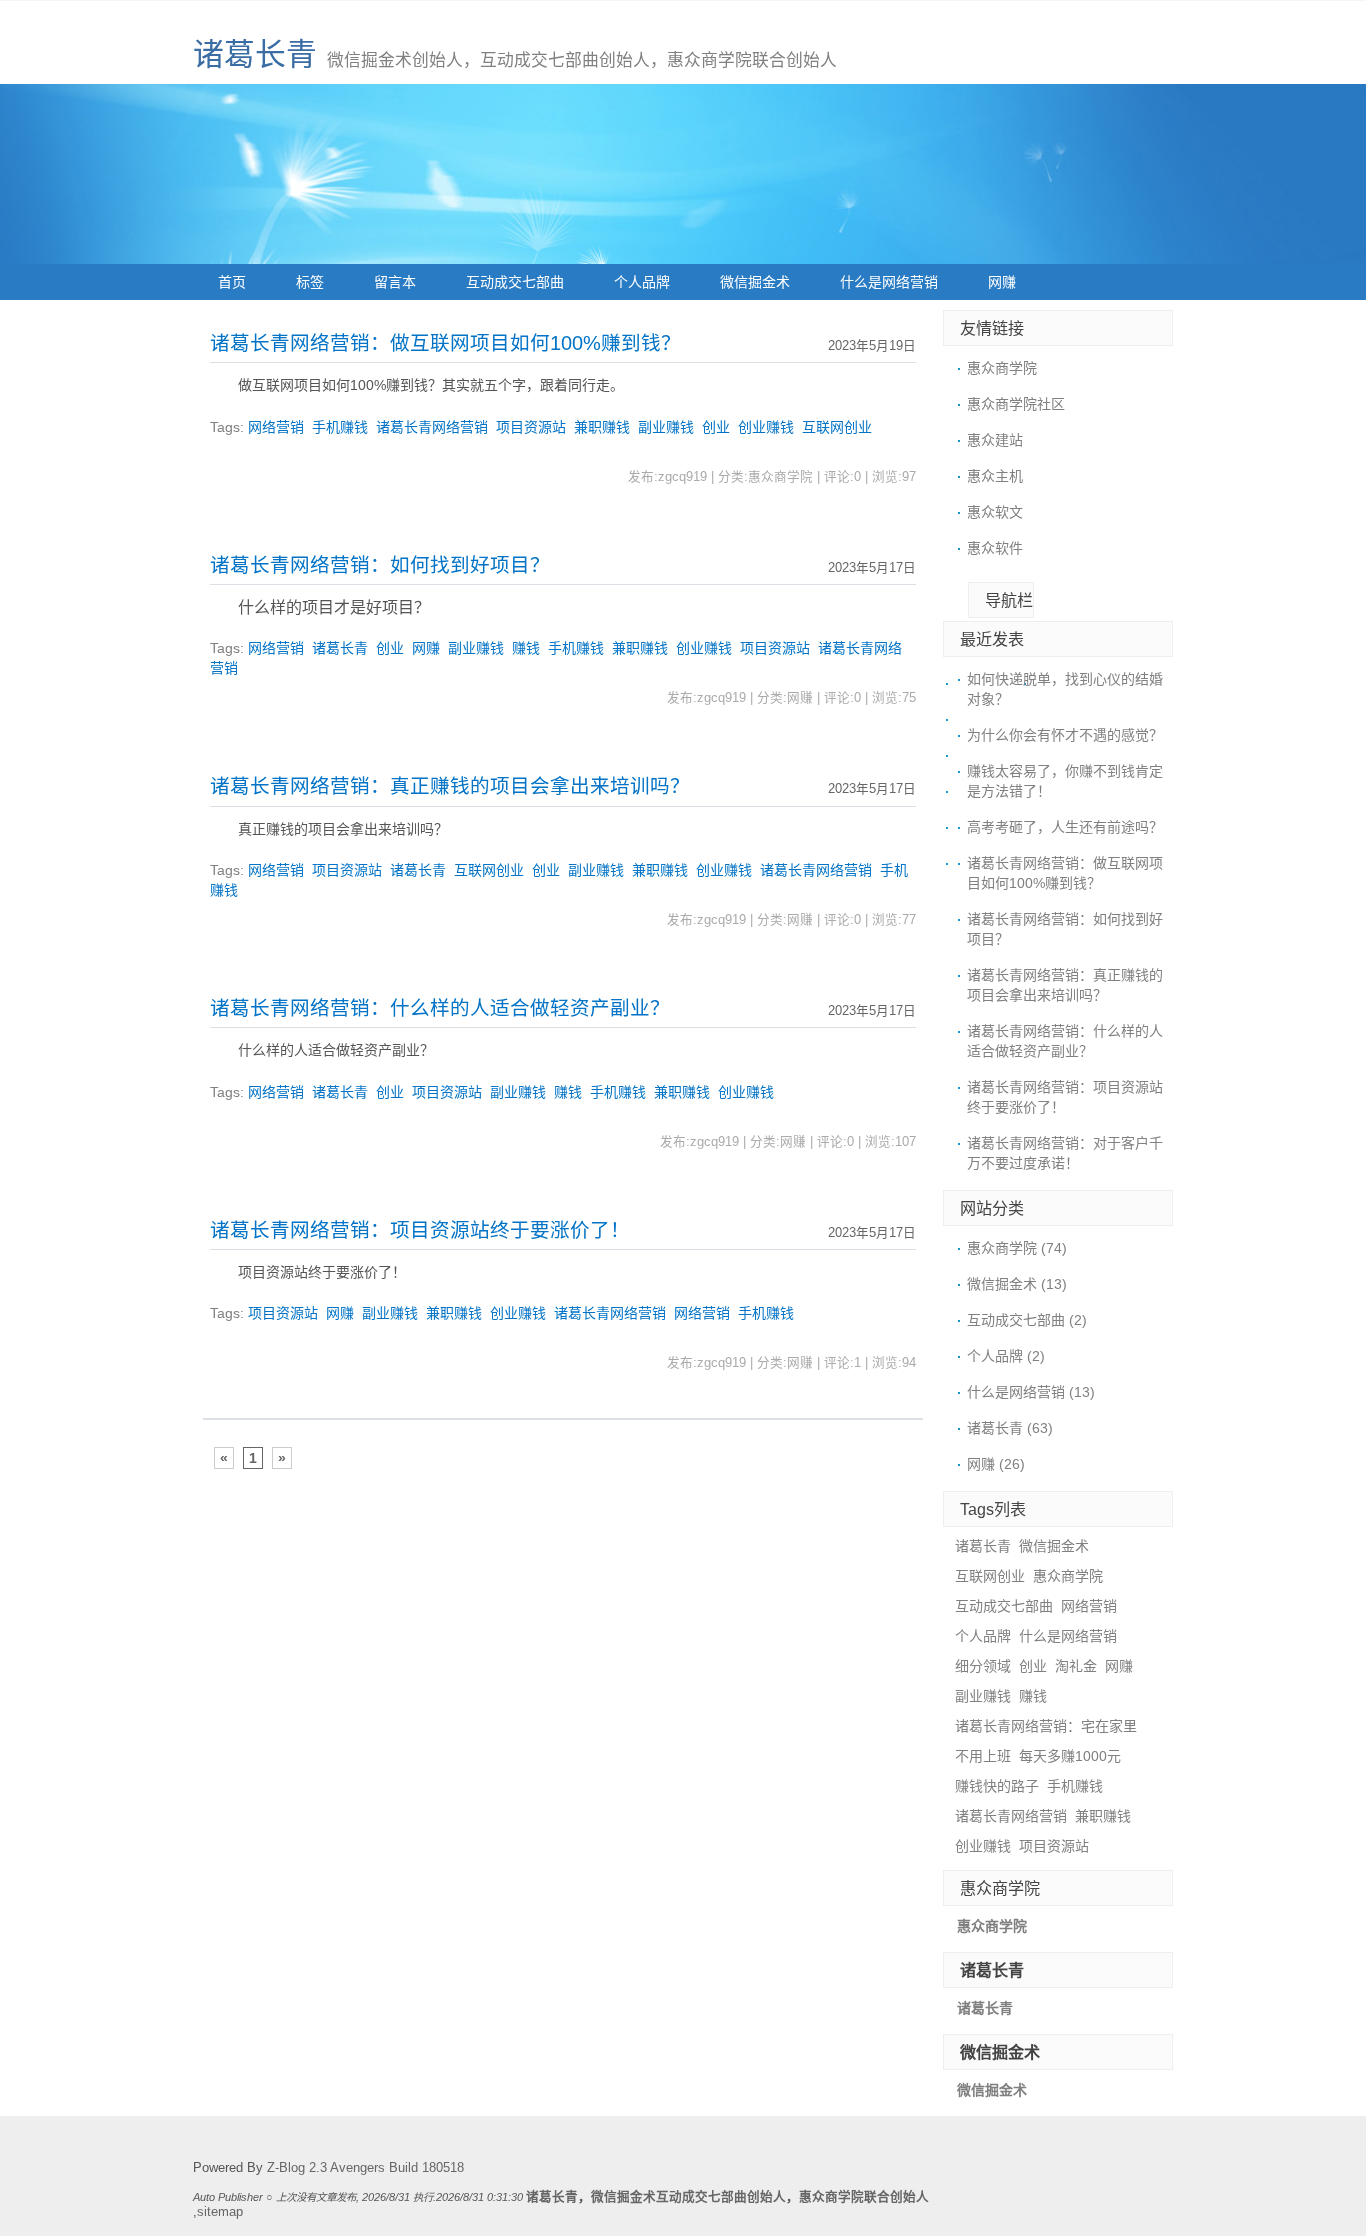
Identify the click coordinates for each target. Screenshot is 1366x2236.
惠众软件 (995, 548)
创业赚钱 (766, 427)
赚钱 (526, 648)
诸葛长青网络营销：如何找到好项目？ (380, 565)
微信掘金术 (755, 282)
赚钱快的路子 (997, 1786)
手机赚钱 (340, 427)
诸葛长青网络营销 (432, 427)
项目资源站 (531, 427)
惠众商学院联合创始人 (864, 2197)
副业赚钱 (666, 427)
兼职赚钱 (602, 427)
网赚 (1002, 282)
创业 (716, 427)
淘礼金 (1076, 1666)
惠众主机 (995, 476)
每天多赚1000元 (1070, 1756)
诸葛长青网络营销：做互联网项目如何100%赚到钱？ (445, 343)
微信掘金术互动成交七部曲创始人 (688, 2197)
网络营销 (276, 427)
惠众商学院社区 (1016, 404)
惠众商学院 (1002, 368)
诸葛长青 (255, 54)
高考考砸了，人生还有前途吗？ (1065, 827)
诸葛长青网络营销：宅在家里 (1046, 1726)
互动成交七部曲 (515, 282)
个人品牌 (642, 282)
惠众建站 (995, 440)
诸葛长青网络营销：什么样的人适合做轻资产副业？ (440, 1008)
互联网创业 (837, 427)
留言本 (395, 282)
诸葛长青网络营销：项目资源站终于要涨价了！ (420, 1230)
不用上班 (983, 1756)
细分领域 (983, 1666)
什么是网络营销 (889, 282)
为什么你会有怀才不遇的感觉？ (1065, 735)
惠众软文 (995, 512)
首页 (232, 282)
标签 (310, 282)
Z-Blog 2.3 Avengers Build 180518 (365, 2168)
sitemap (220, 2212)
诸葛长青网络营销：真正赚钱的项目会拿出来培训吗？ (450, 786)
